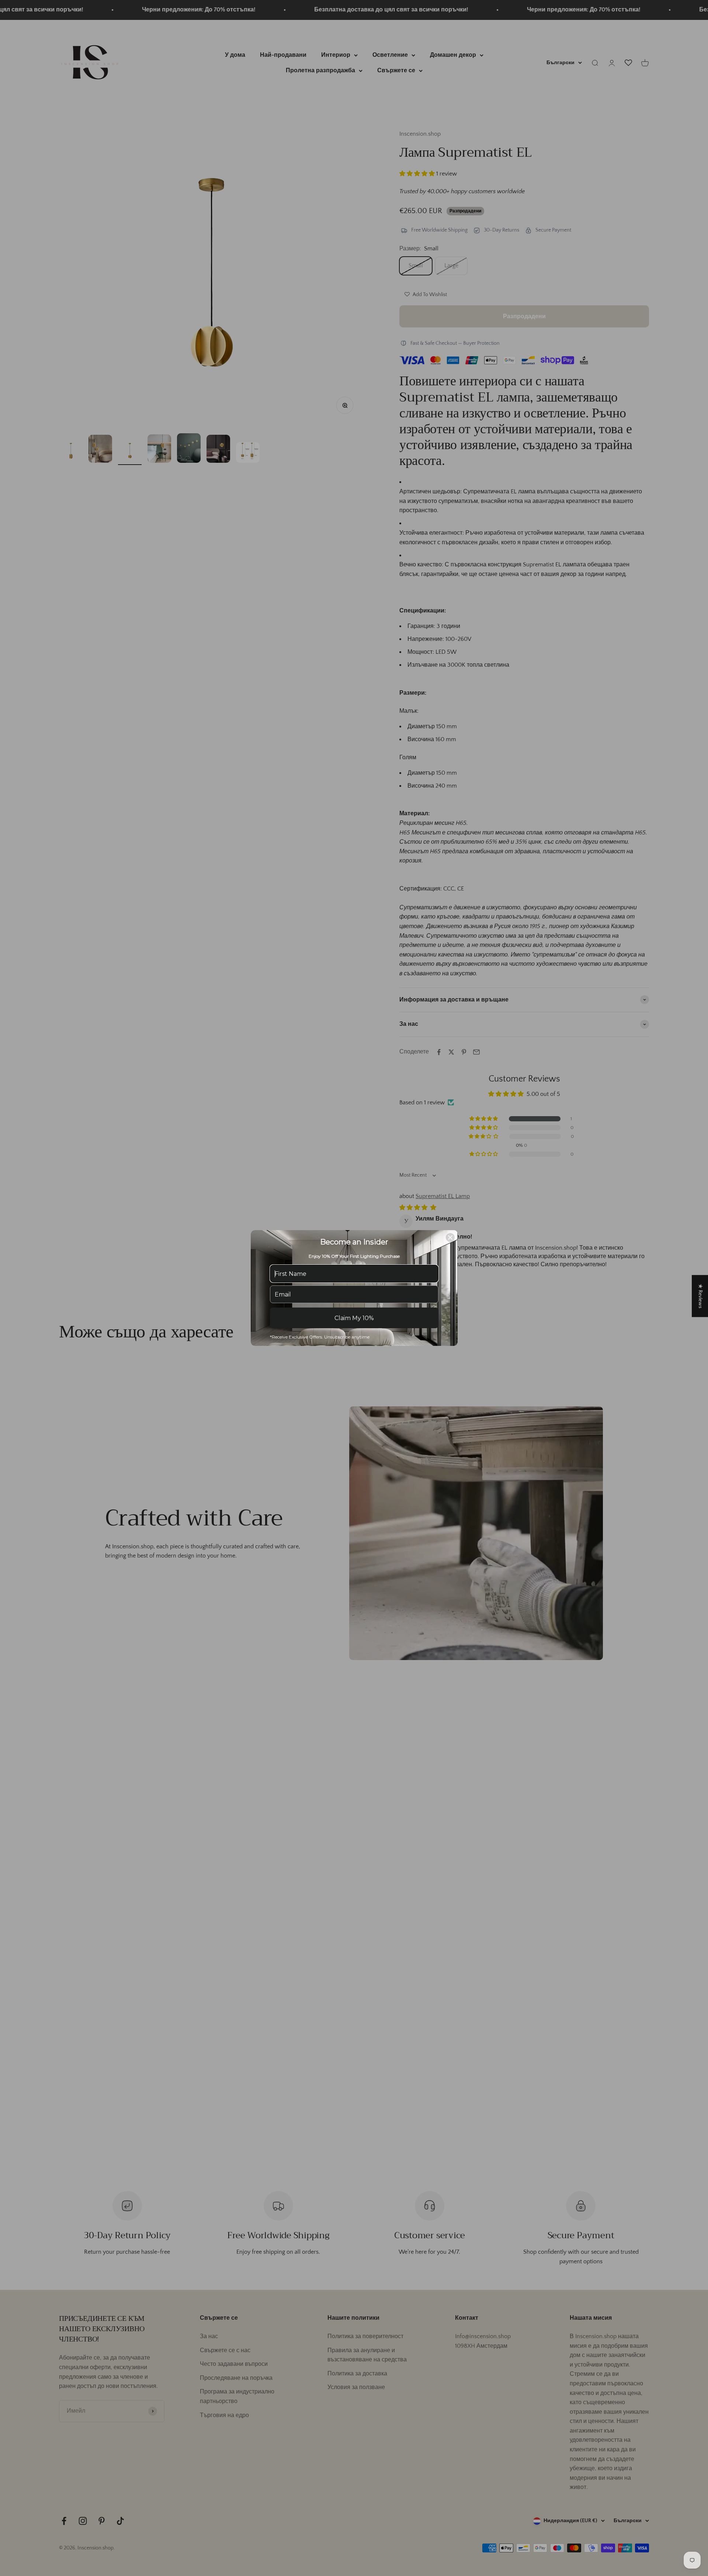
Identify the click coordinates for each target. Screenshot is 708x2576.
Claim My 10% (354, 1318)
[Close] (450, 1237)
